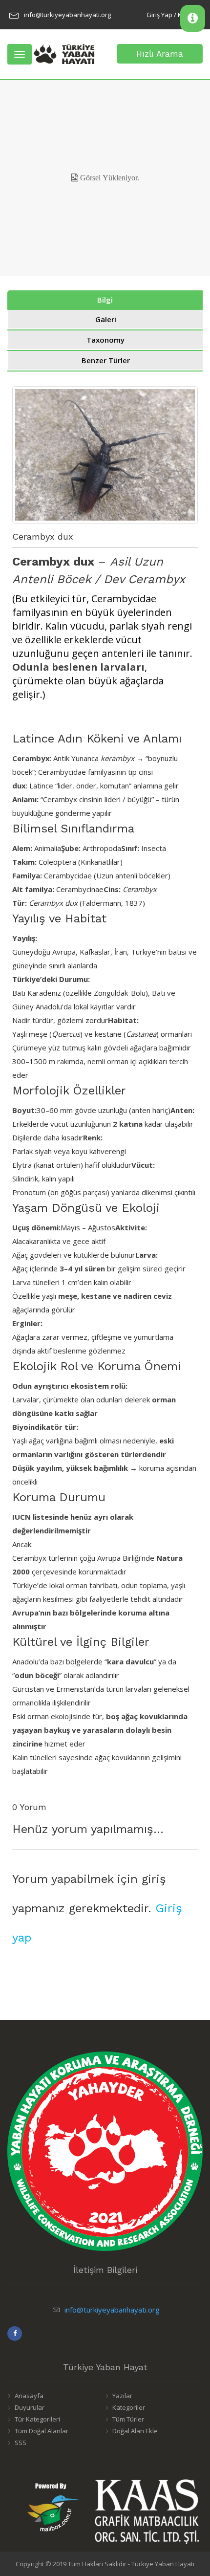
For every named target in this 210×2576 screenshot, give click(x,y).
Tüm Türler (128, 2419)
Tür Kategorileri (37, 2419)
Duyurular (30, 2407)
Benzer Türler (106, 360)
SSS (21, 2443)
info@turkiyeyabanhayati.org (67, 15)
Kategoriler (129, 2407)
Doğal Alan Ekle (135, 2431)
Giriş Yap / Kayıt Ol (173, 15)
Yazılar (122, 2396)
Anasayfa (29, 2396)
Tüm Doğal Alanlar (42, 2431)
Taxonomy (105, 340)
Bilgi (105, 300)
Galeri (106, 319)
